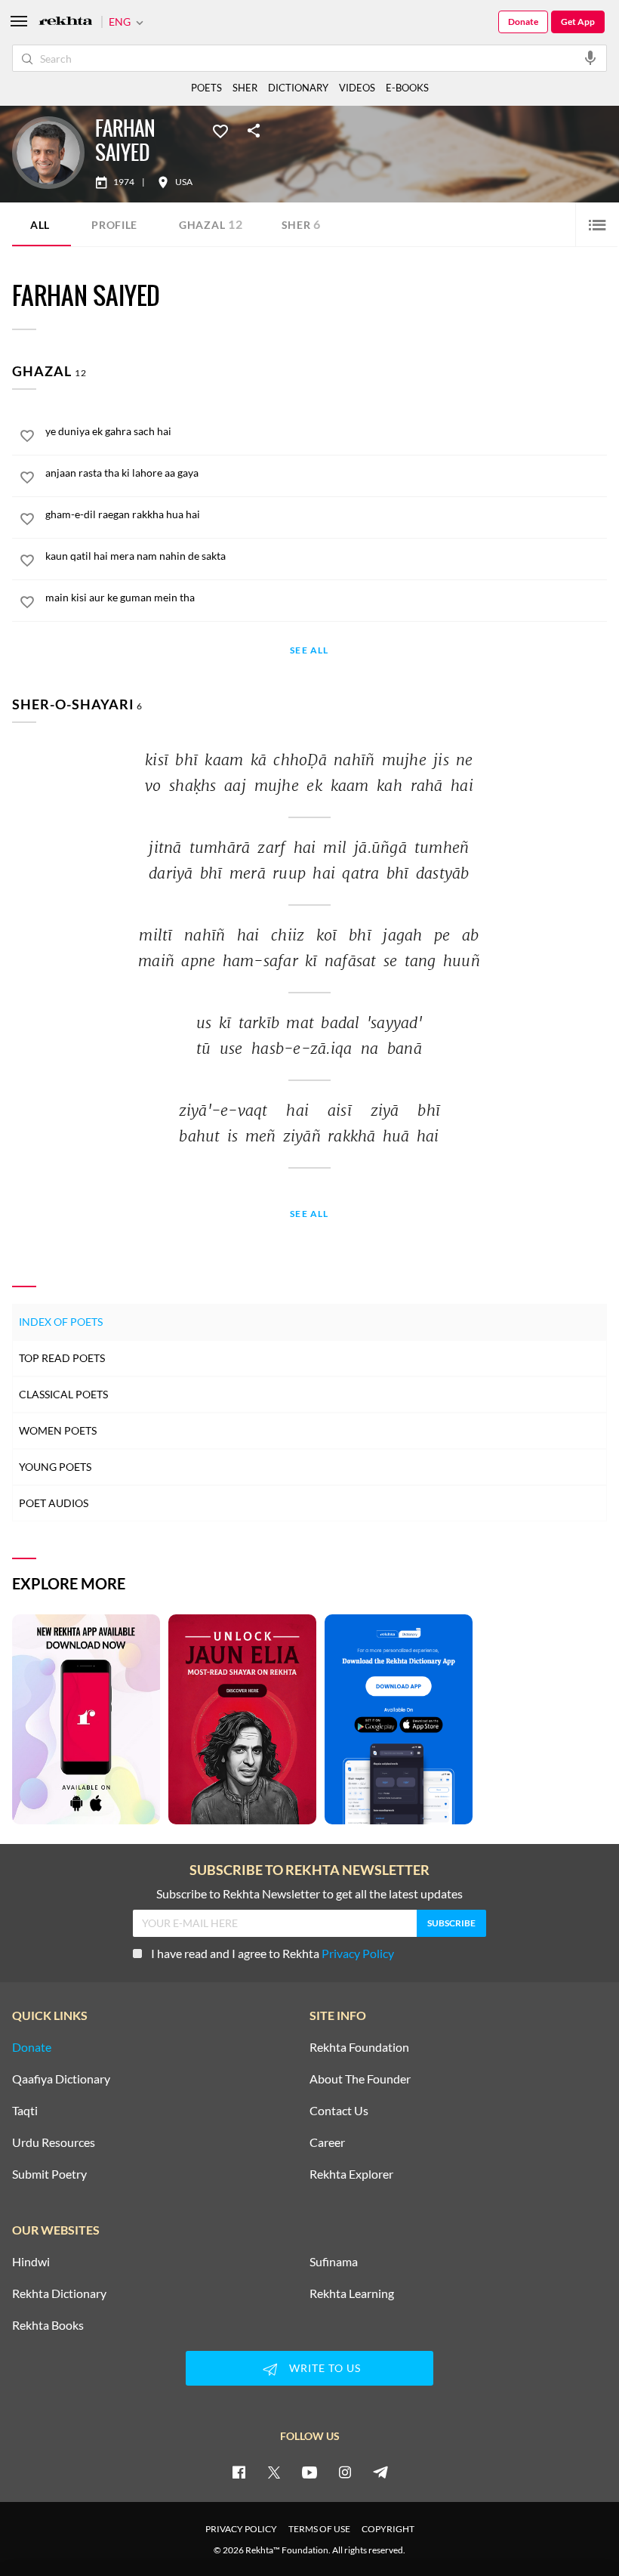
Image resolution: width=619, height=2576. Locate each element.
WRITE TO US (325, 2368)
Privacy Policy (358, 1953)
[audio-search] (590, 57)
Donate (523, 22)
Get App (578, 22)
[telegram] (380, 2472)
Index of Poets (61, 1322)
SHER (245, 88)
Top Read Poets (62, 1358)
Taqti (25, 2111)
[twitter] (274, 2472)
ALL (40, 225)
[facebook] (239, 2472)
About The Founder (360, 2079)
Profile (114, 225)
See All (309, 651)
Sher (302, 224)
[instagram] (345, 2472)
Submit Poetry (49, 2174)
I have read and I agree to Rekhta (273, 1953)
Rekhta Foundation (359, 2047)
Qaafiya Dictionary (61, 2079)
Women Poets (58, 1430)
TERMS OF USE (319, 2529)
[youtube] (309, 2472)
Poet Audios (54, 1503)
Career (327, 2142)
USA (184, 182)
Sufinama (334, 2262)
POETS (206, 88)
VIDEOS (357, 88)
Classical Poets (63, 1394)
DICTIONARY (298, 88)
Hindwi (31, 2262)
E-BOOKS (407, 88)
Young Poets (55, 1467)
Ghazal (211, 224)
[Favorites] (220, 130)
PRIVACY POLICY (241, 2529)
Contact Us (339, 2111)
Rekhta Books (48, 2325)
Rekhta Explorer (351, 2174)
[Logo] (66, 22)
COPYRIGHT (388, 2529)
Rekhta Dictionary (59, 2293)
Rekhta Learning (352, 2293)
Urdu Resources (54, 2142)
